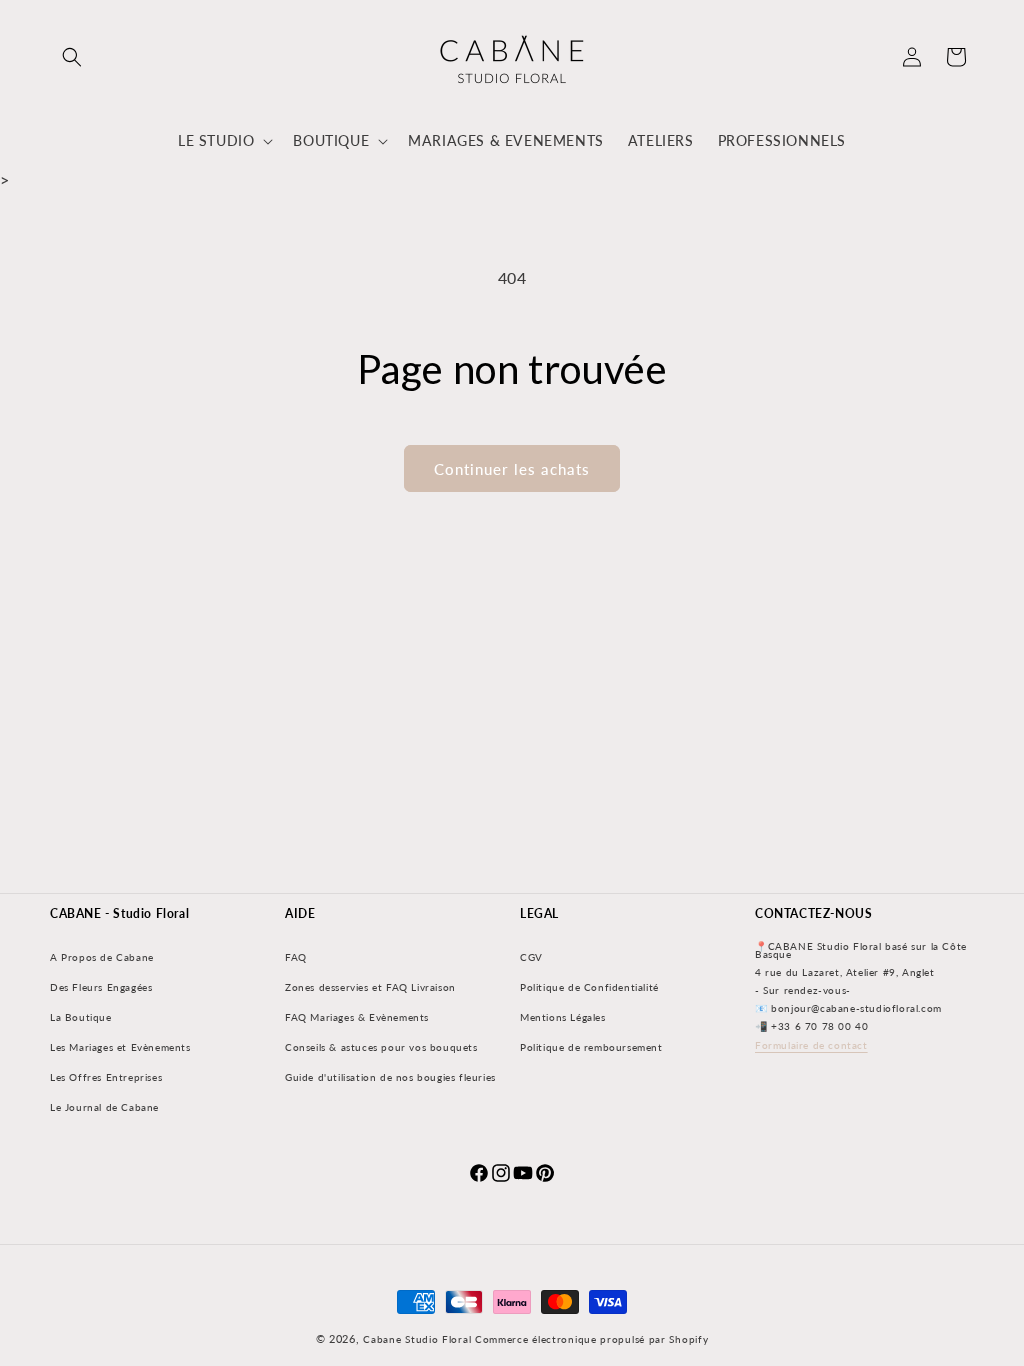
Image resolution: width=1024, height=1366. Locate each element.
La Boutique (81, 1017)
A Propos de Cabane (102, 957)
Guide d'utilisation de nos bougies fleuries (390, 1077)
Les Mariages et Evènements (120, 1047)
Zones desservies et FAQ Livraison (370, 987)
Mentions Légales (563, 1017)
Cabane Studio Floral (417, 1339)
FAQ (296, 957)
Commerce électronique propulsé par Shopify (591, 1339)
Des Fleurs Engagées (101, 987)
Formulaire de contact (811, 1045)
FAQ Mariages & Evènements (357, 1017)
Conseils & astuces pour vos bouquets (381, 1047)
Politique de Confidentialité (589, 987)
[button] (72, 57)
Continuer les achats (512, 469)
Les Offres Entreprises (106, 1077)
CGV (531, 957)
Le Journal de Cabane (104, 1107)
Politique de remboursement (591, 1047)
